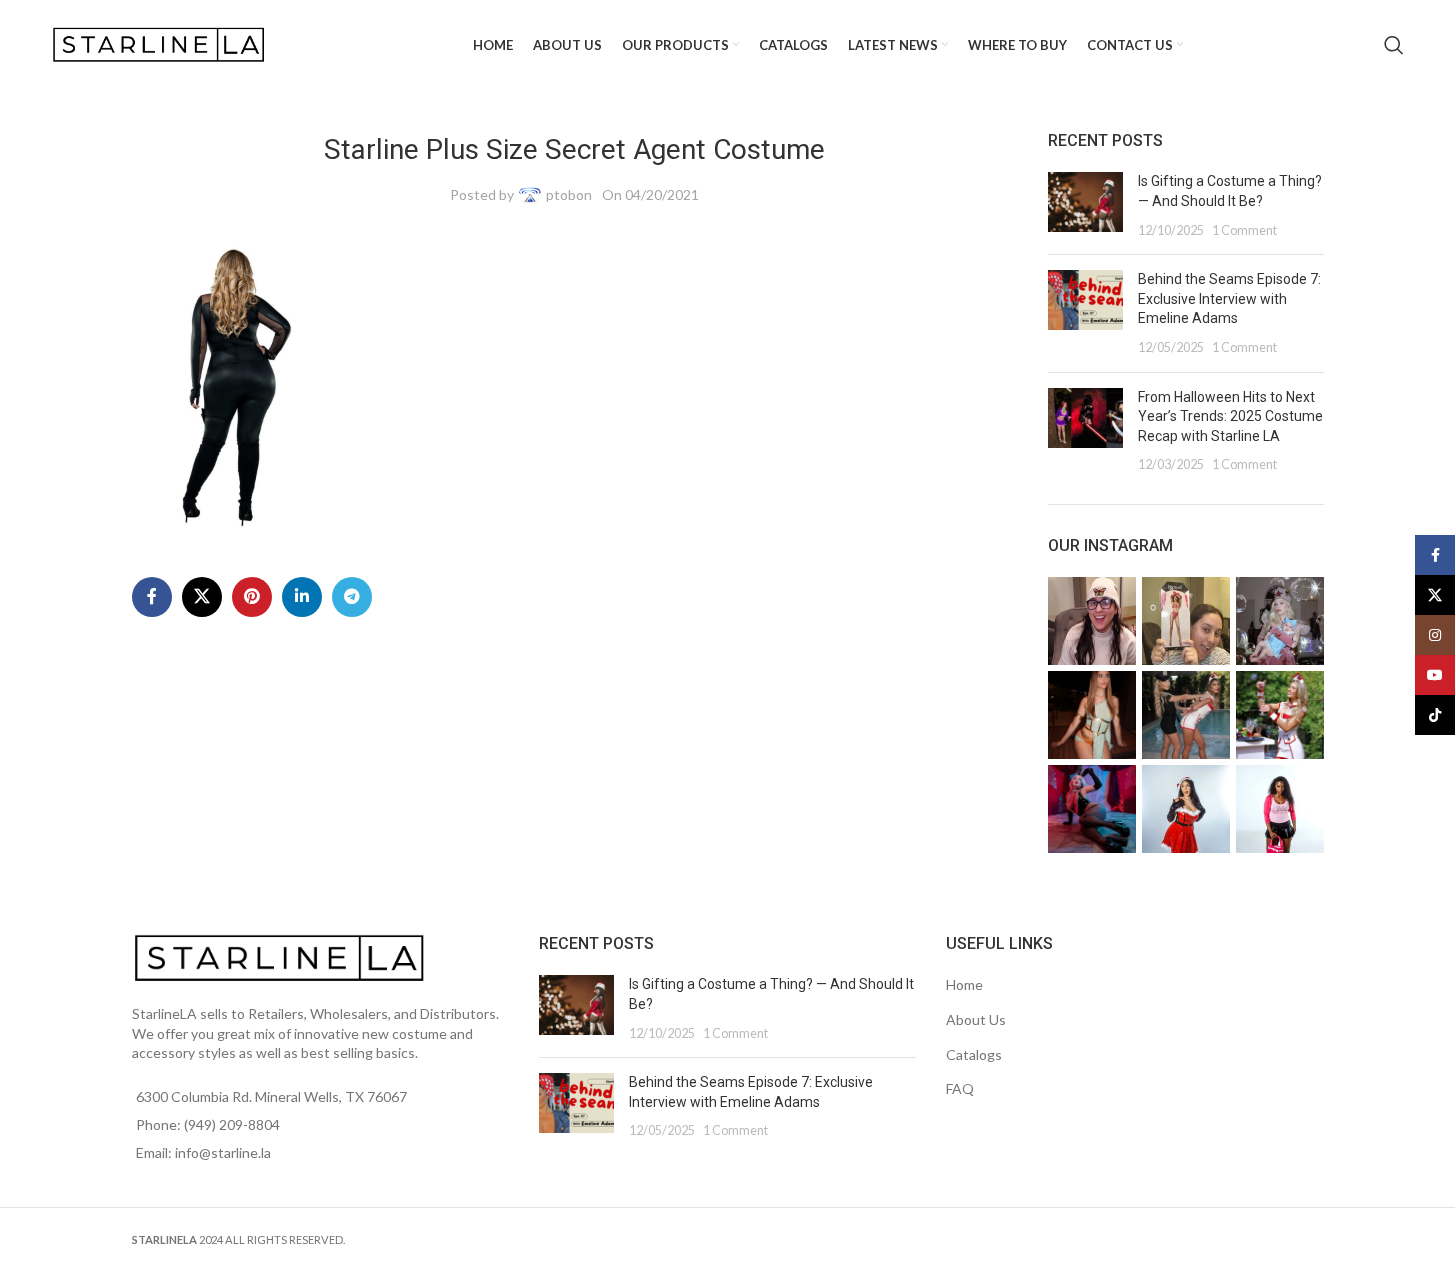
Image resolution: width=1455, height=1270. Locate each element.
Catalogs (974, 1054)
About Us (976, 1019)
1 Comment (1244, 230)
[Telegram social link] (352, 597)
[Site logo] (161, 43)
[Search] (1394, 45)
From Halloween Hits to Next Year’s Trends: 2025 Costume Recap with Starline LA (1230, 416)
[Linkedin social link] (302, 597)
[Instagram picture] (1092, 621)
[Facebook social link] (152, 597)
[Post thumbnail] (1085, 205)
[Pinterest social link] (252, 597)
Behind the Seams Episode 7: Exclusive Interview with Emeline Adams (1229, 298)
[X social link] (202, 597)
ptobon (569, 194)
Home (964, 984)
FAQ (960, 1088)
